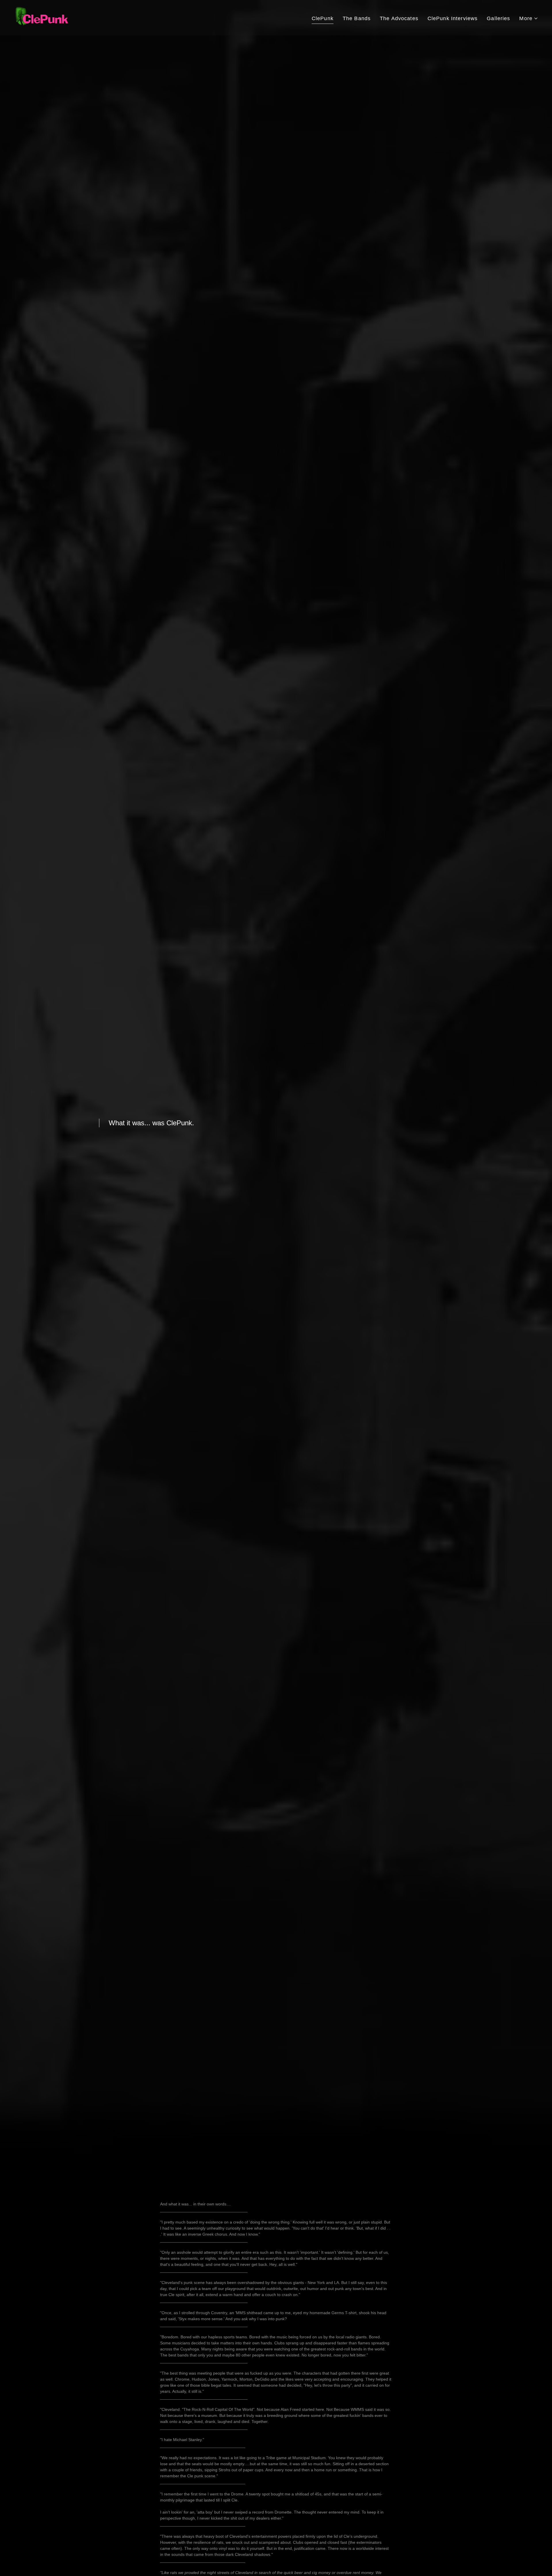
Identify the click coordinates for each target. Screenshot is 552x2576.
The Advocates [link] (399, 18)
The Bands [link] (357, 18)
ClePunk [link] (323, 18)
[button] (529, 19)
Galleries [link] (498, 18)
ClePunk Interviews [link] (453, 18)
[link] (43, 17)
